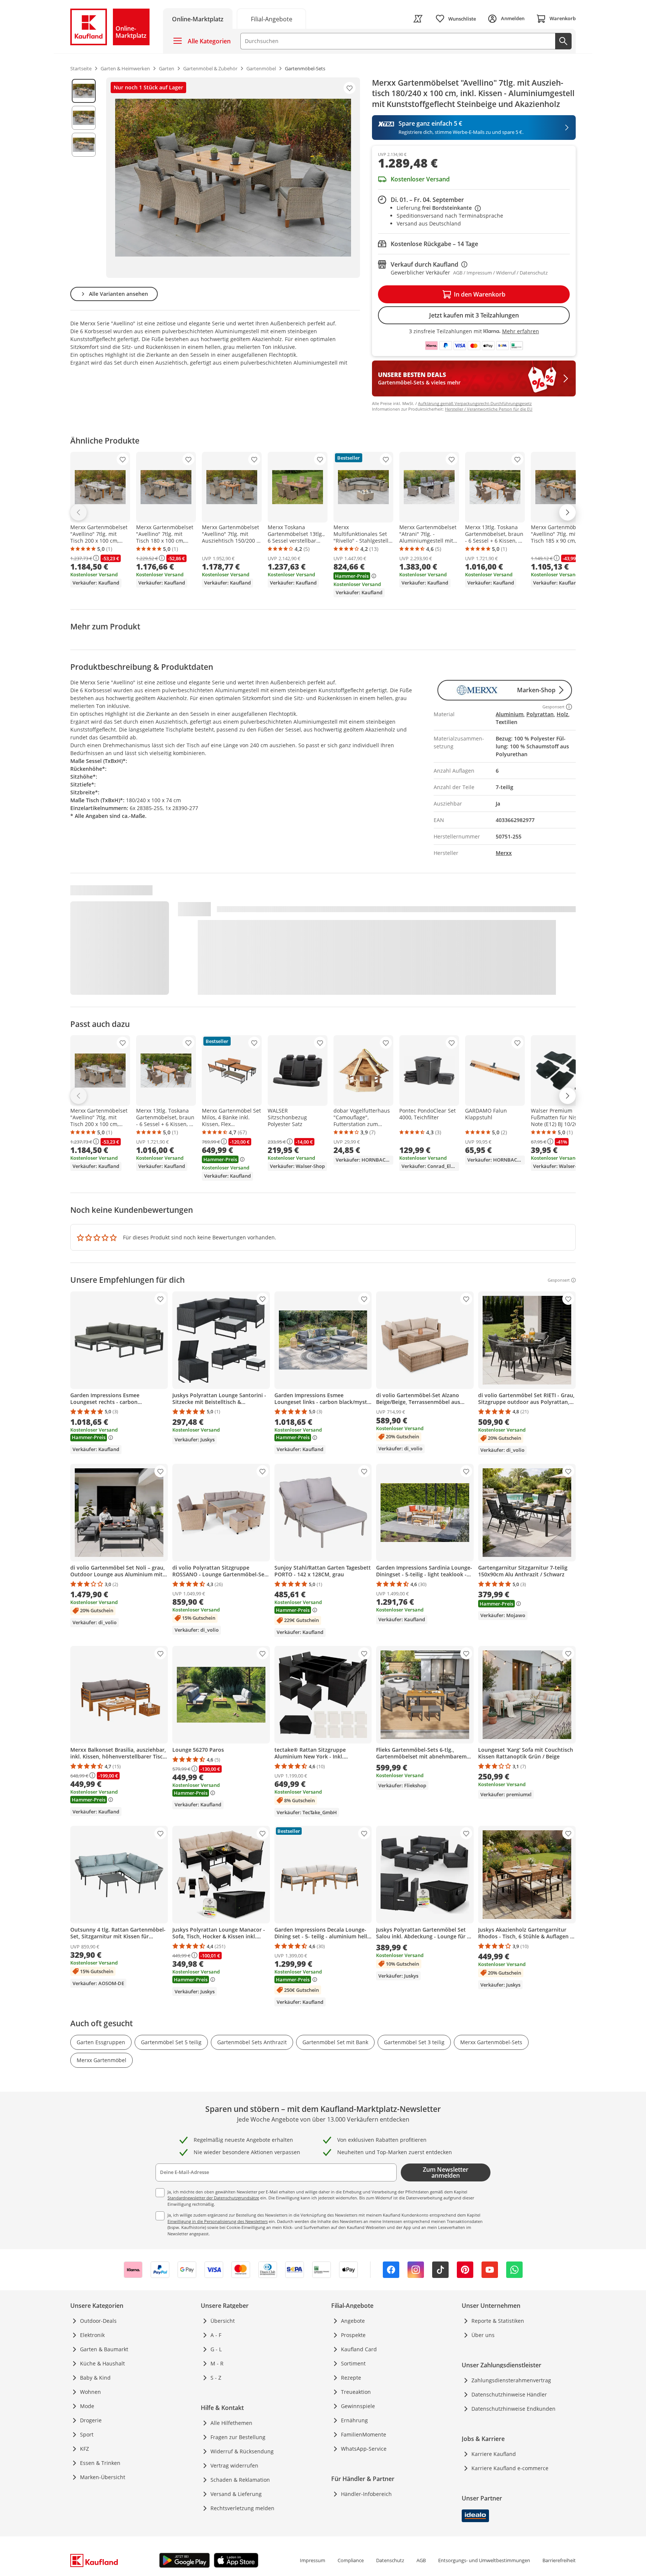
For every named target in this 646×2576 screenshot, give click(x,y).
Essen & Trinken (100, 2463)
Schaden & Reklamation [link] (240, 2480)
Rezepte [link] (351, 2378)
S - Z (216, 2378)
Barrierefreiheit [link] (559, 2560)
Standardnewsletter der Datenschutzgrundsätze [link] (213, 2198)
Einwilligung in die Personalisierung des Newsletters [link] (218, 2221)
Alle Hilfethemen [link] (231, 2423)
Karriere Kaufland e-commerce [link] (510, 2468)
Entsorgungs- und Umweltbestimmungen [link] (484, 2560)
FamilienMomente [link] (364, 2434)
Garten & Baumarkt (104, 2349)
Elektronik (92, 2335)
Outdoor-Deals (98, 2321)
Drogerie (91, 2420)
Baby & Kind (95, 2378)
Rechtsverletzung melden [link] (242, 2508)
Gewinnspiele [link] (358, 2406)
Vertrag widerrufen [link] (234, 2465)
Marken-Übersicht (103, 2477)
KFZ (84, 2449)
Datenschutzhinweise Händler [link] (509, 2394)
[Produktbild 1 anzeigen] (84, 91)
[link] (271, 19)
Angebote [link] (353, 2321)
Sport (87, 2434)
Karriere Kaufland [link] (494, 2454)
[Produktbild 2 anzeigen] (84, 118)
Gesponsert (559, 1280)
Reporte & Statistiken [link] (498, 2321)
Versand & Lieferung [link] (236, 2494)
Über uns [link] (483, 2335)
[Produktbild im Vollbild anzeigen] (233, 178)
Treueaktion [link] (356, 2392)
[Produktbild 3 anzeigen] (84, 145)
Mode (87, 2406)
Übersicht (223, 2321)
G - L (216, 2349)
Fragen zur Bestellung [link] (238, 2437)
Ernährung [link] (354, 2420)
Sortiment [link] (353, 2363)
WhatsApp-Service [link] (364, 2449)
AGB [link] (421, 2560)
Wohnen (90, 2392)
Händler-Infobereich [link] (366, 2494)
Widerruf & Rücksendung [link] (242, 2451)
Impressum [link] (313, 2560)
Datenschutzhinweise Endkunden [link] (513, 2409)
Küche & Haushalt (102, 2363)
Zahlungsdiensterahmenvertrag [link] (511, 2380)
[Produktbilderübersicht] (84, 178)
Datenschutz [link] (390, 2560)
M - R (217, 2363)
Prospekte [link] (353, 2335)
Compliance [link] (351, 2560)
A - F (216, 2335)
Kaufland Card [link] (359, 2349)
